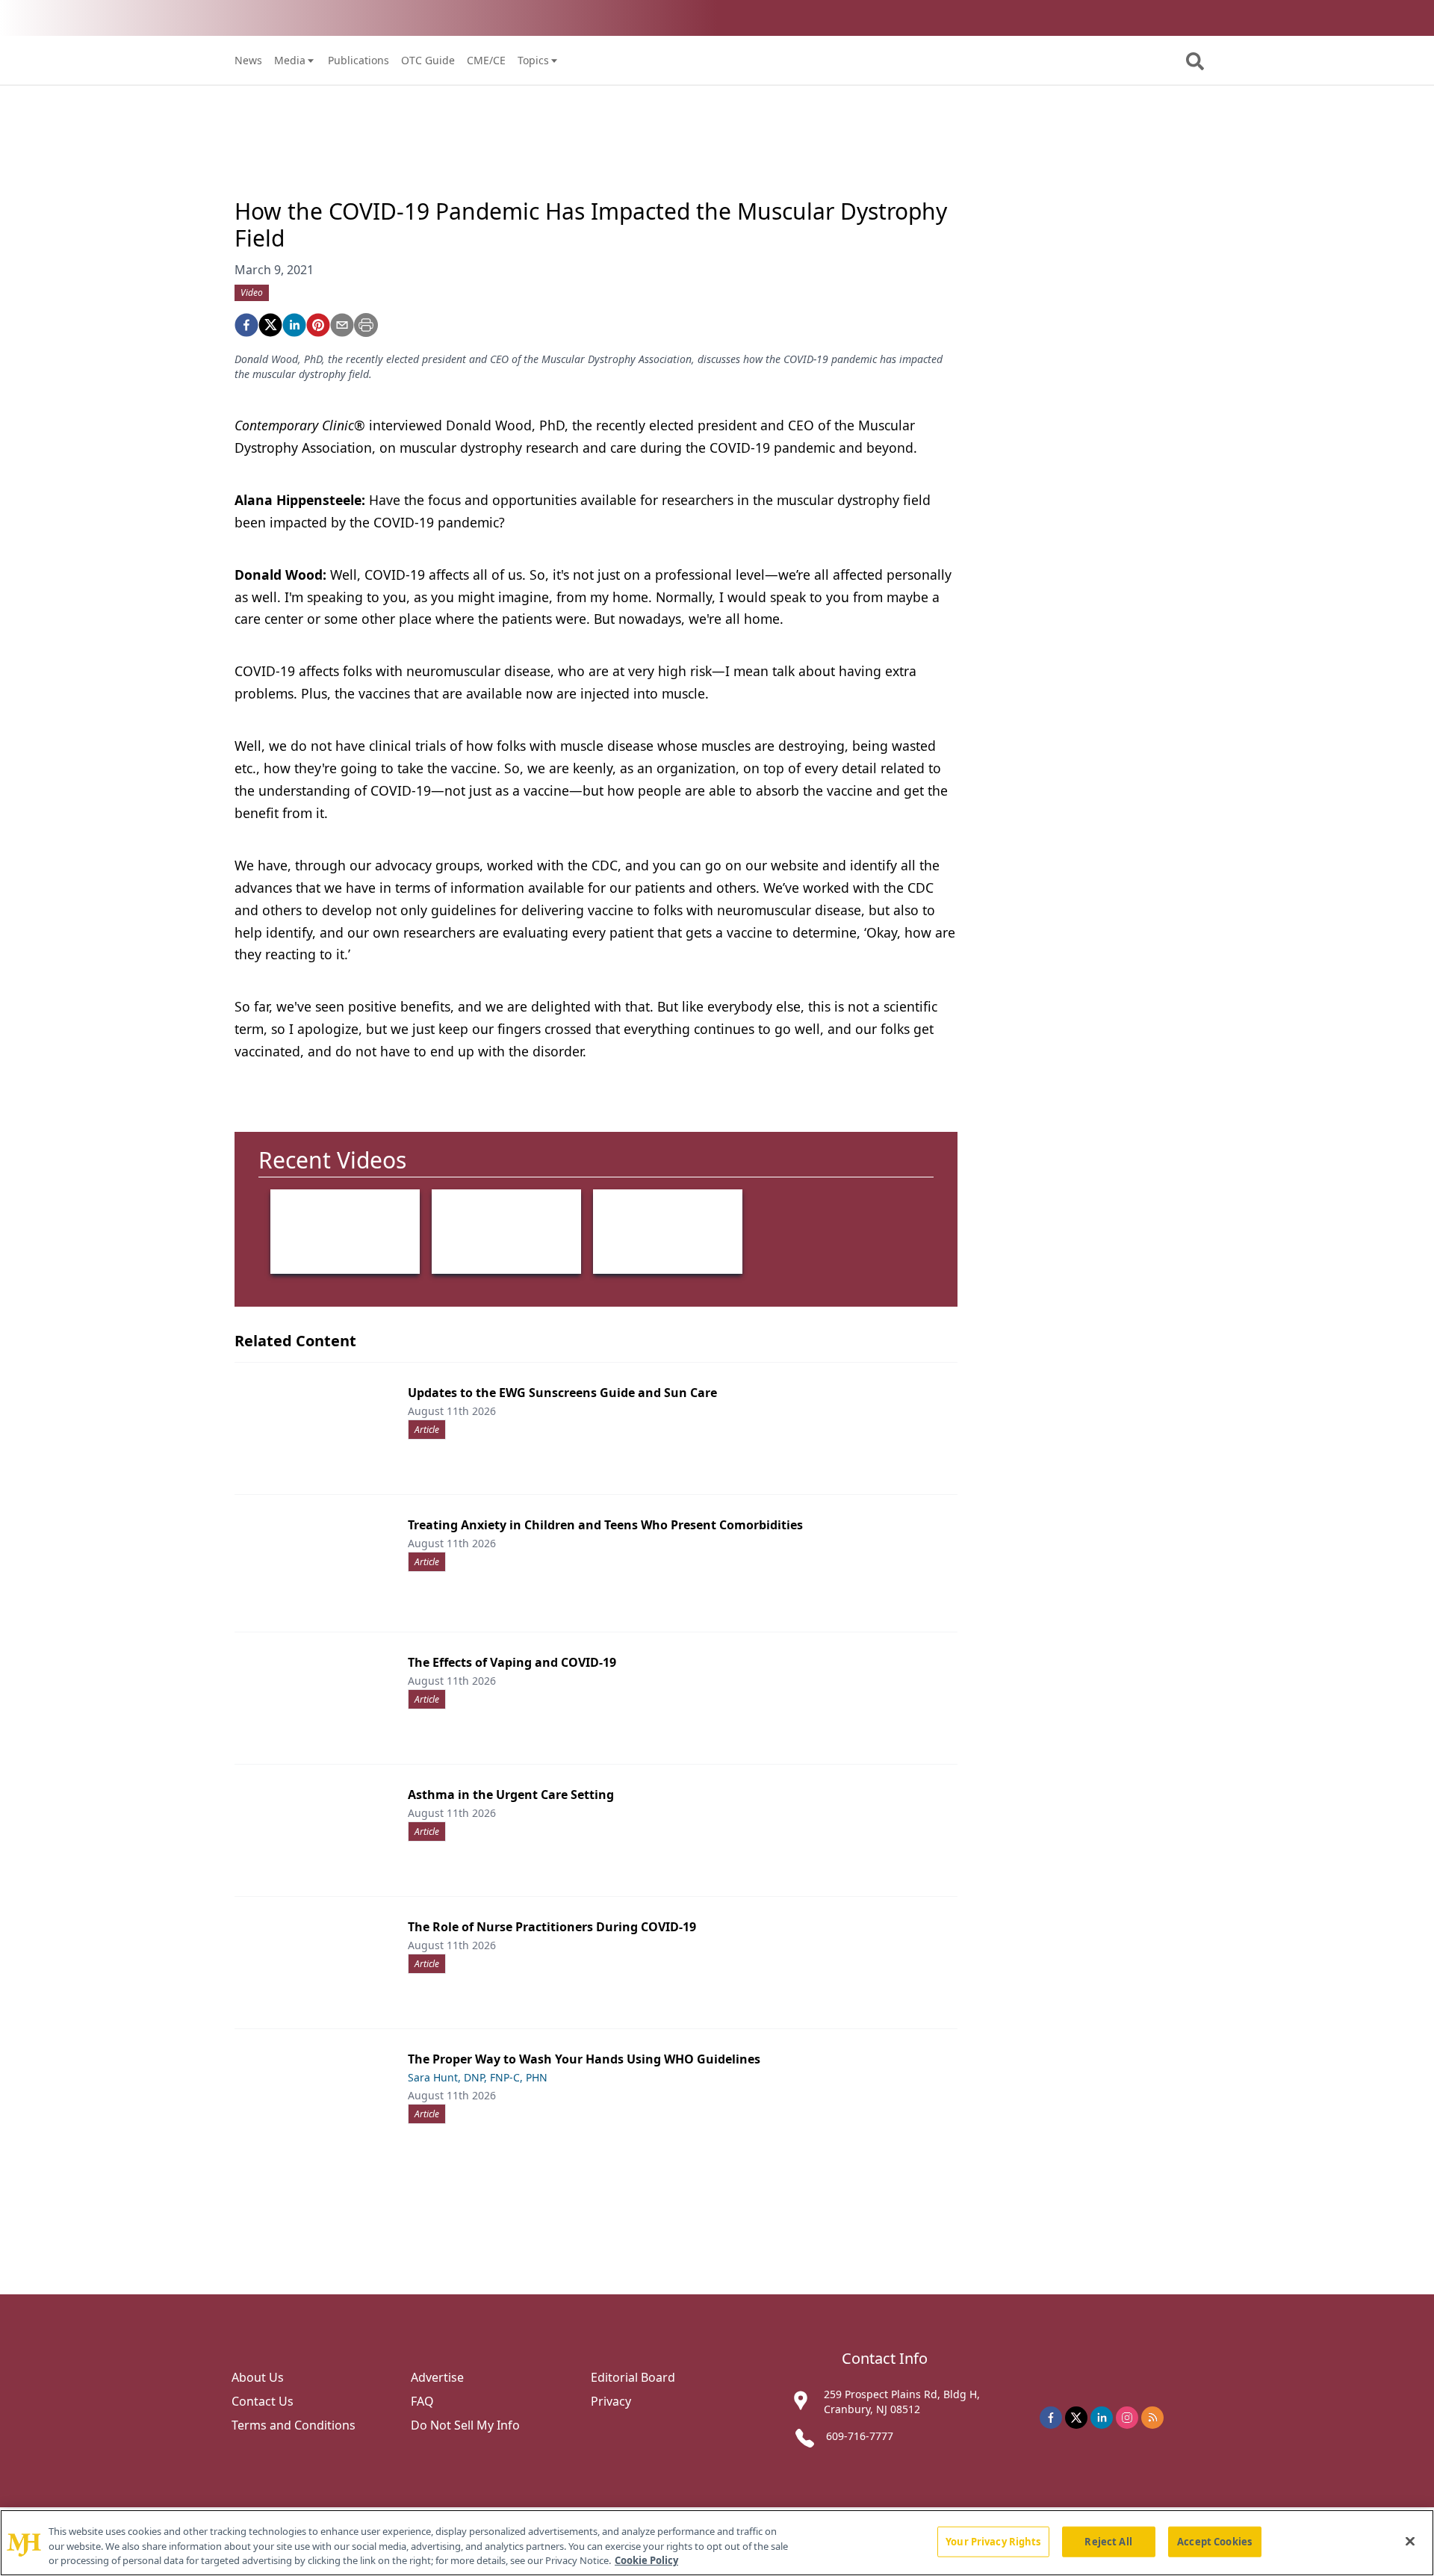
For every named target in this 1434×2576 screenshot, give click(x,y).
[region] (717, 2543)
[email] (342, 325)
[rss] (1152, 2418)
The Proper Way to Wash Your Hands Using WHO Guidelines (584, 2059)
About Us (258, 2377)
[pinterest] (318, 325)
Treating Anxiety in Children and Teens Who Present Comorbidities (605, 1525)
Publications (358, 60)
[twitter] (270, 325)
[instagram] (1127, 2418)
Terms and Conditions (294, 2425)
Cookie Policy (646, 2560)
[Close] (1410, 2541)
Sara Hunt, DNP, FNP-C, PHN (478, 2077)
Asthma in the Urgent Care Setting (511, 1795)
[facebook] (246, 325)
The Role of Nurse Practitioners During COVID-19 (552, 1927)
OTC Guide (428, 60)
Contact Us (263, 2401)
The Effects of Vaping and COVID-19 (512, 1662)
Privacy (611, 2401)
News (248, 60)
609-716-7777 (860, 2436)
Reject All (1108, 2541)
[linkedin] (294, 325)
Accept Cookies (1214, 2541)
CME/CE (486, 60)
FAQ (422, 2401)
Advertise (437, 2377)
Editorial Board (633, 2377)
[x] (1076, 2418)
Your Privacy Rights (993, 2541)
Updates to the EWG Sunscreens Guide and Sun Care (562, 1393)
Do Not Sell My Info (465, 2425)
